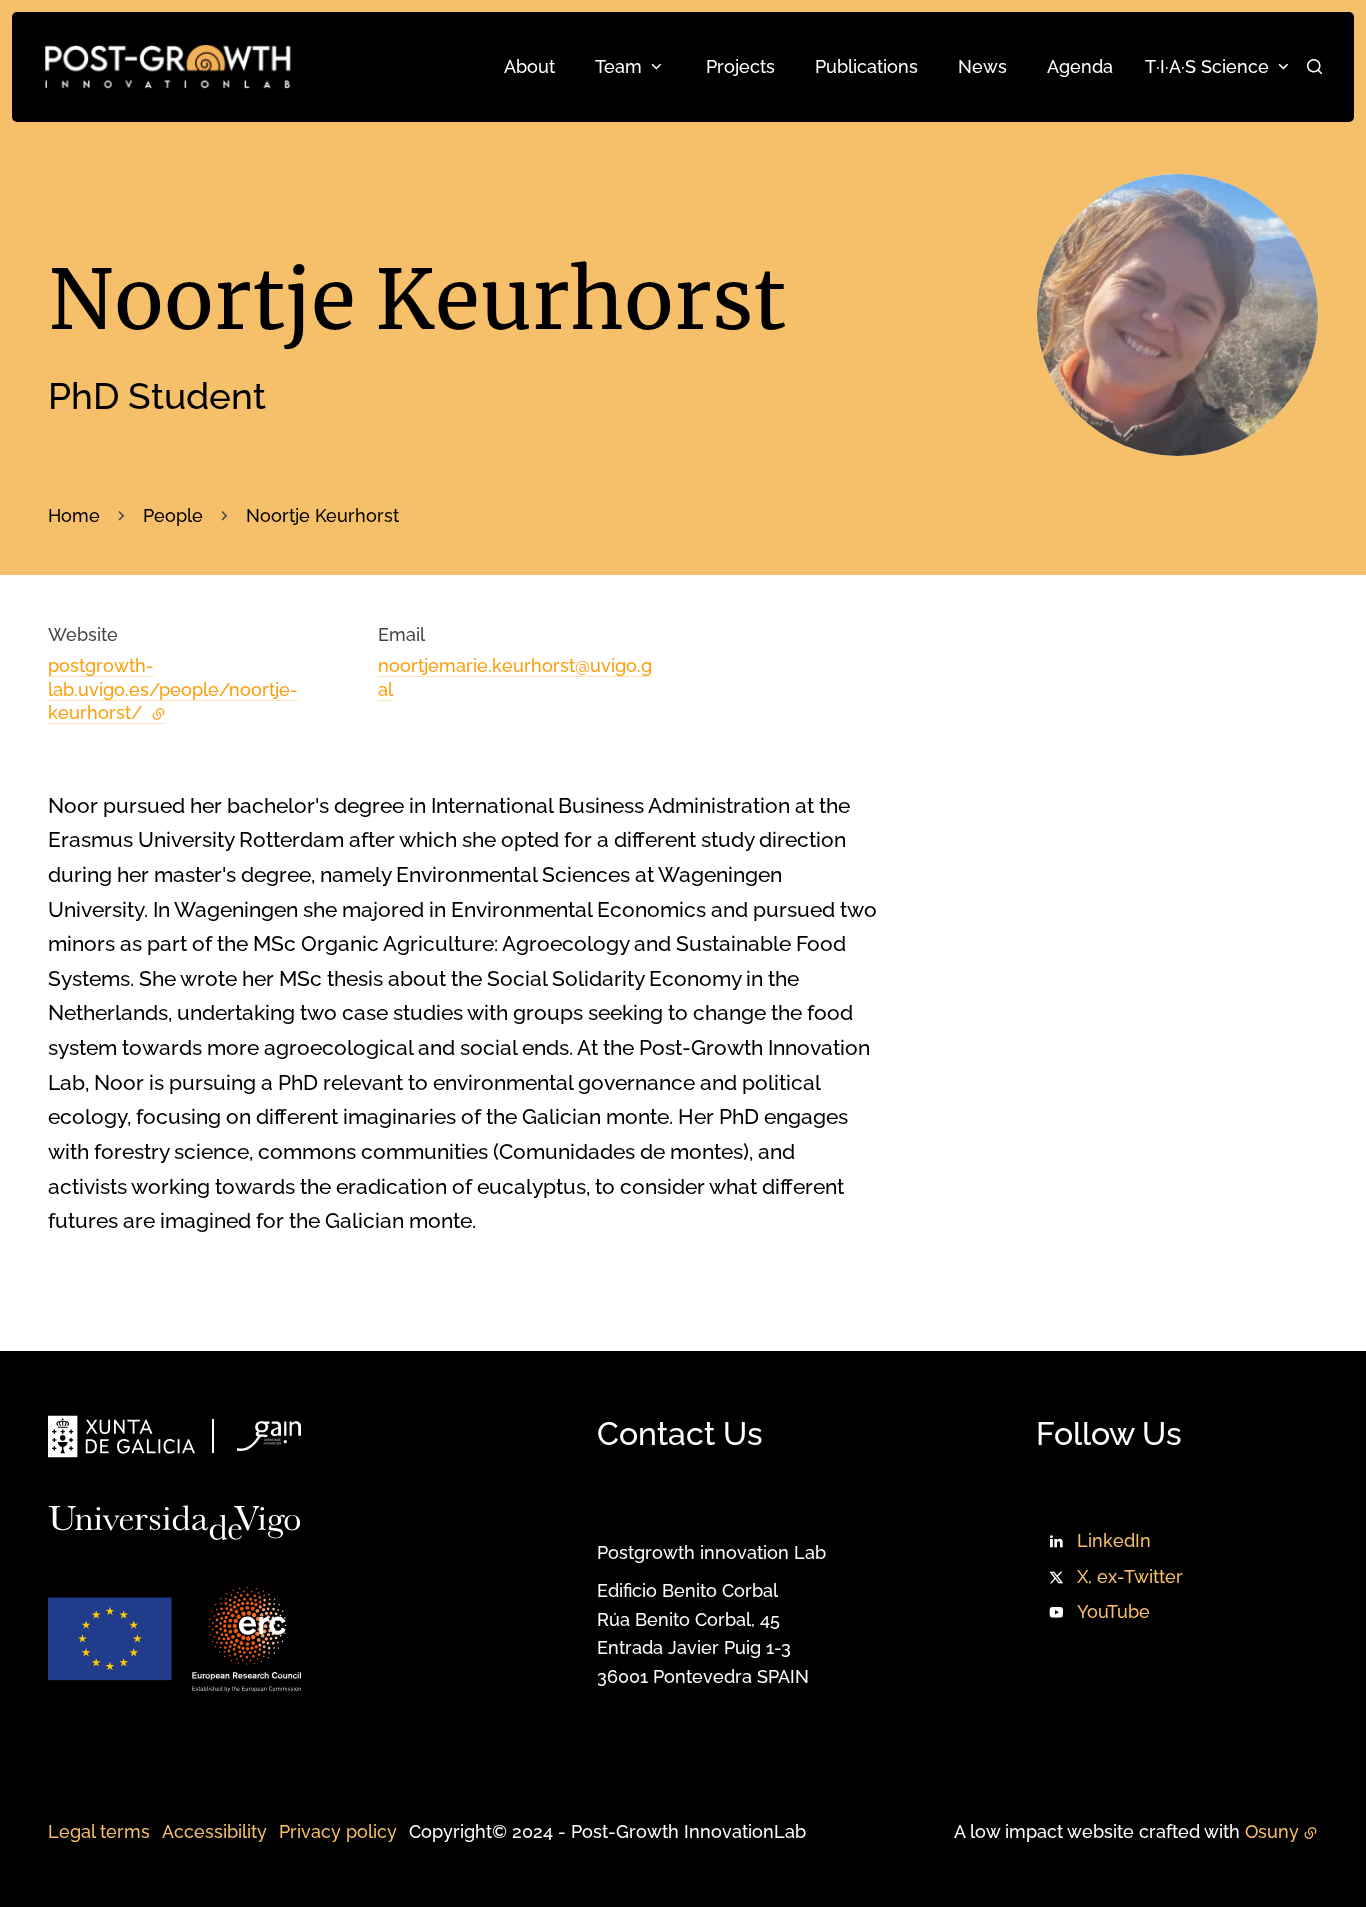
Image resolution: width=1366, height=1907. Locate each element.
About (529, 66)
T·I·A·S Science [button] (1207, 66)
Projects (740, 66)
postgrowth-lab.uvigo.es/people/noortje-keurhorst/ (173, 689)
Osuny (1272, 1831)
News (982, 66)
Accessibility (214, 1831)
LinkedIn (1114, 1540)
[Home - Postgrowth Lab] (167, 67)
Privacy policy (338, 1831)
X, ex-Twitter (1130, 1576)
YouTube (1113, 1611)
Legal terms (99, 1831)
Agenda (1080, 66)
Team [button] (618, 66)
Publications (866, 66)
